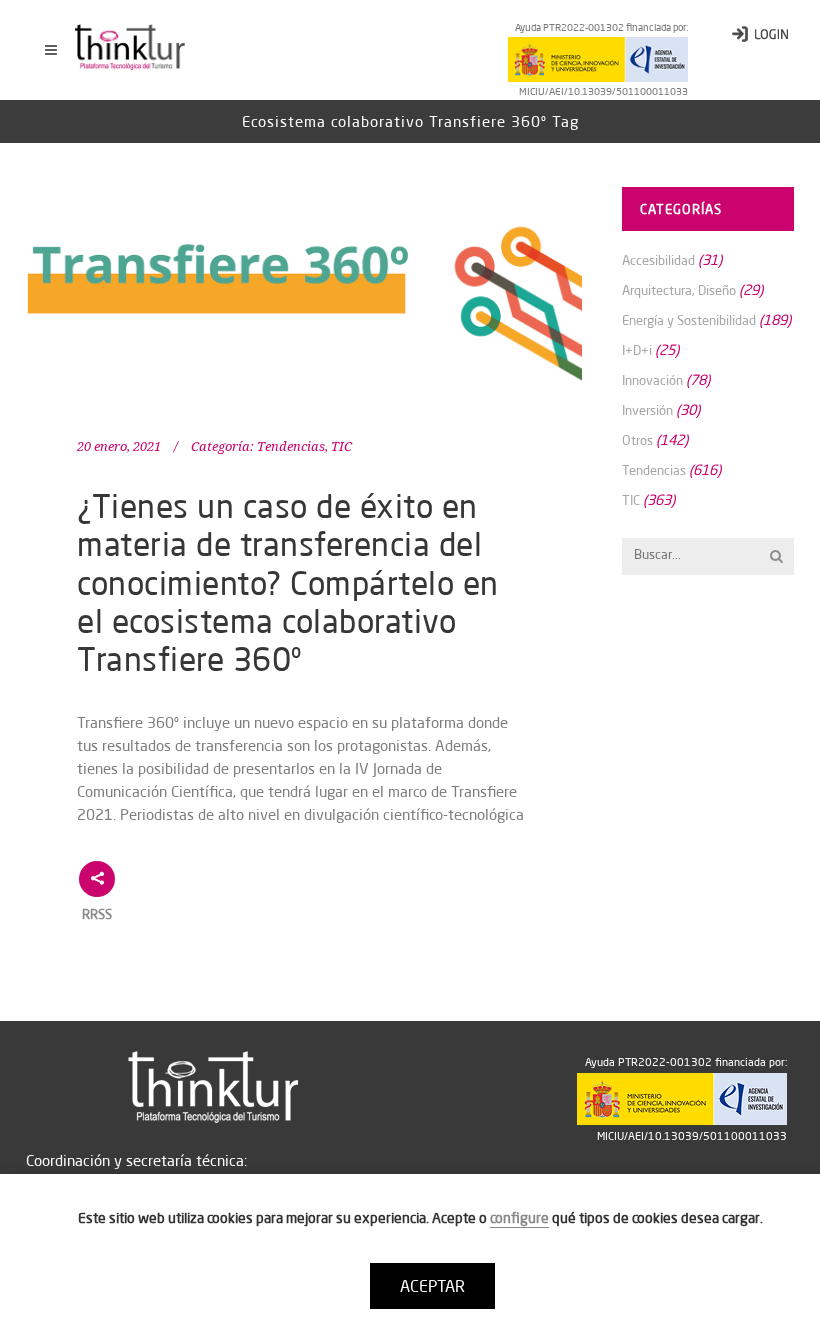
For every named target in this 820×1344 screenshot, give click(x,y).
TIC (341, 446)
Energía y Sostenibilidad (689, 320)
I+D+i (637, 350)
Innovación (652, 380)
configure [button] (519, 1218)
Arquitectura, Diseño (679, 290)
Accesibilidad (658, 260)
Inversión (647, 410)
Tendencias (291, 446)
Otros (637, 440)
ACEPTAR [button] (432, 1286)
